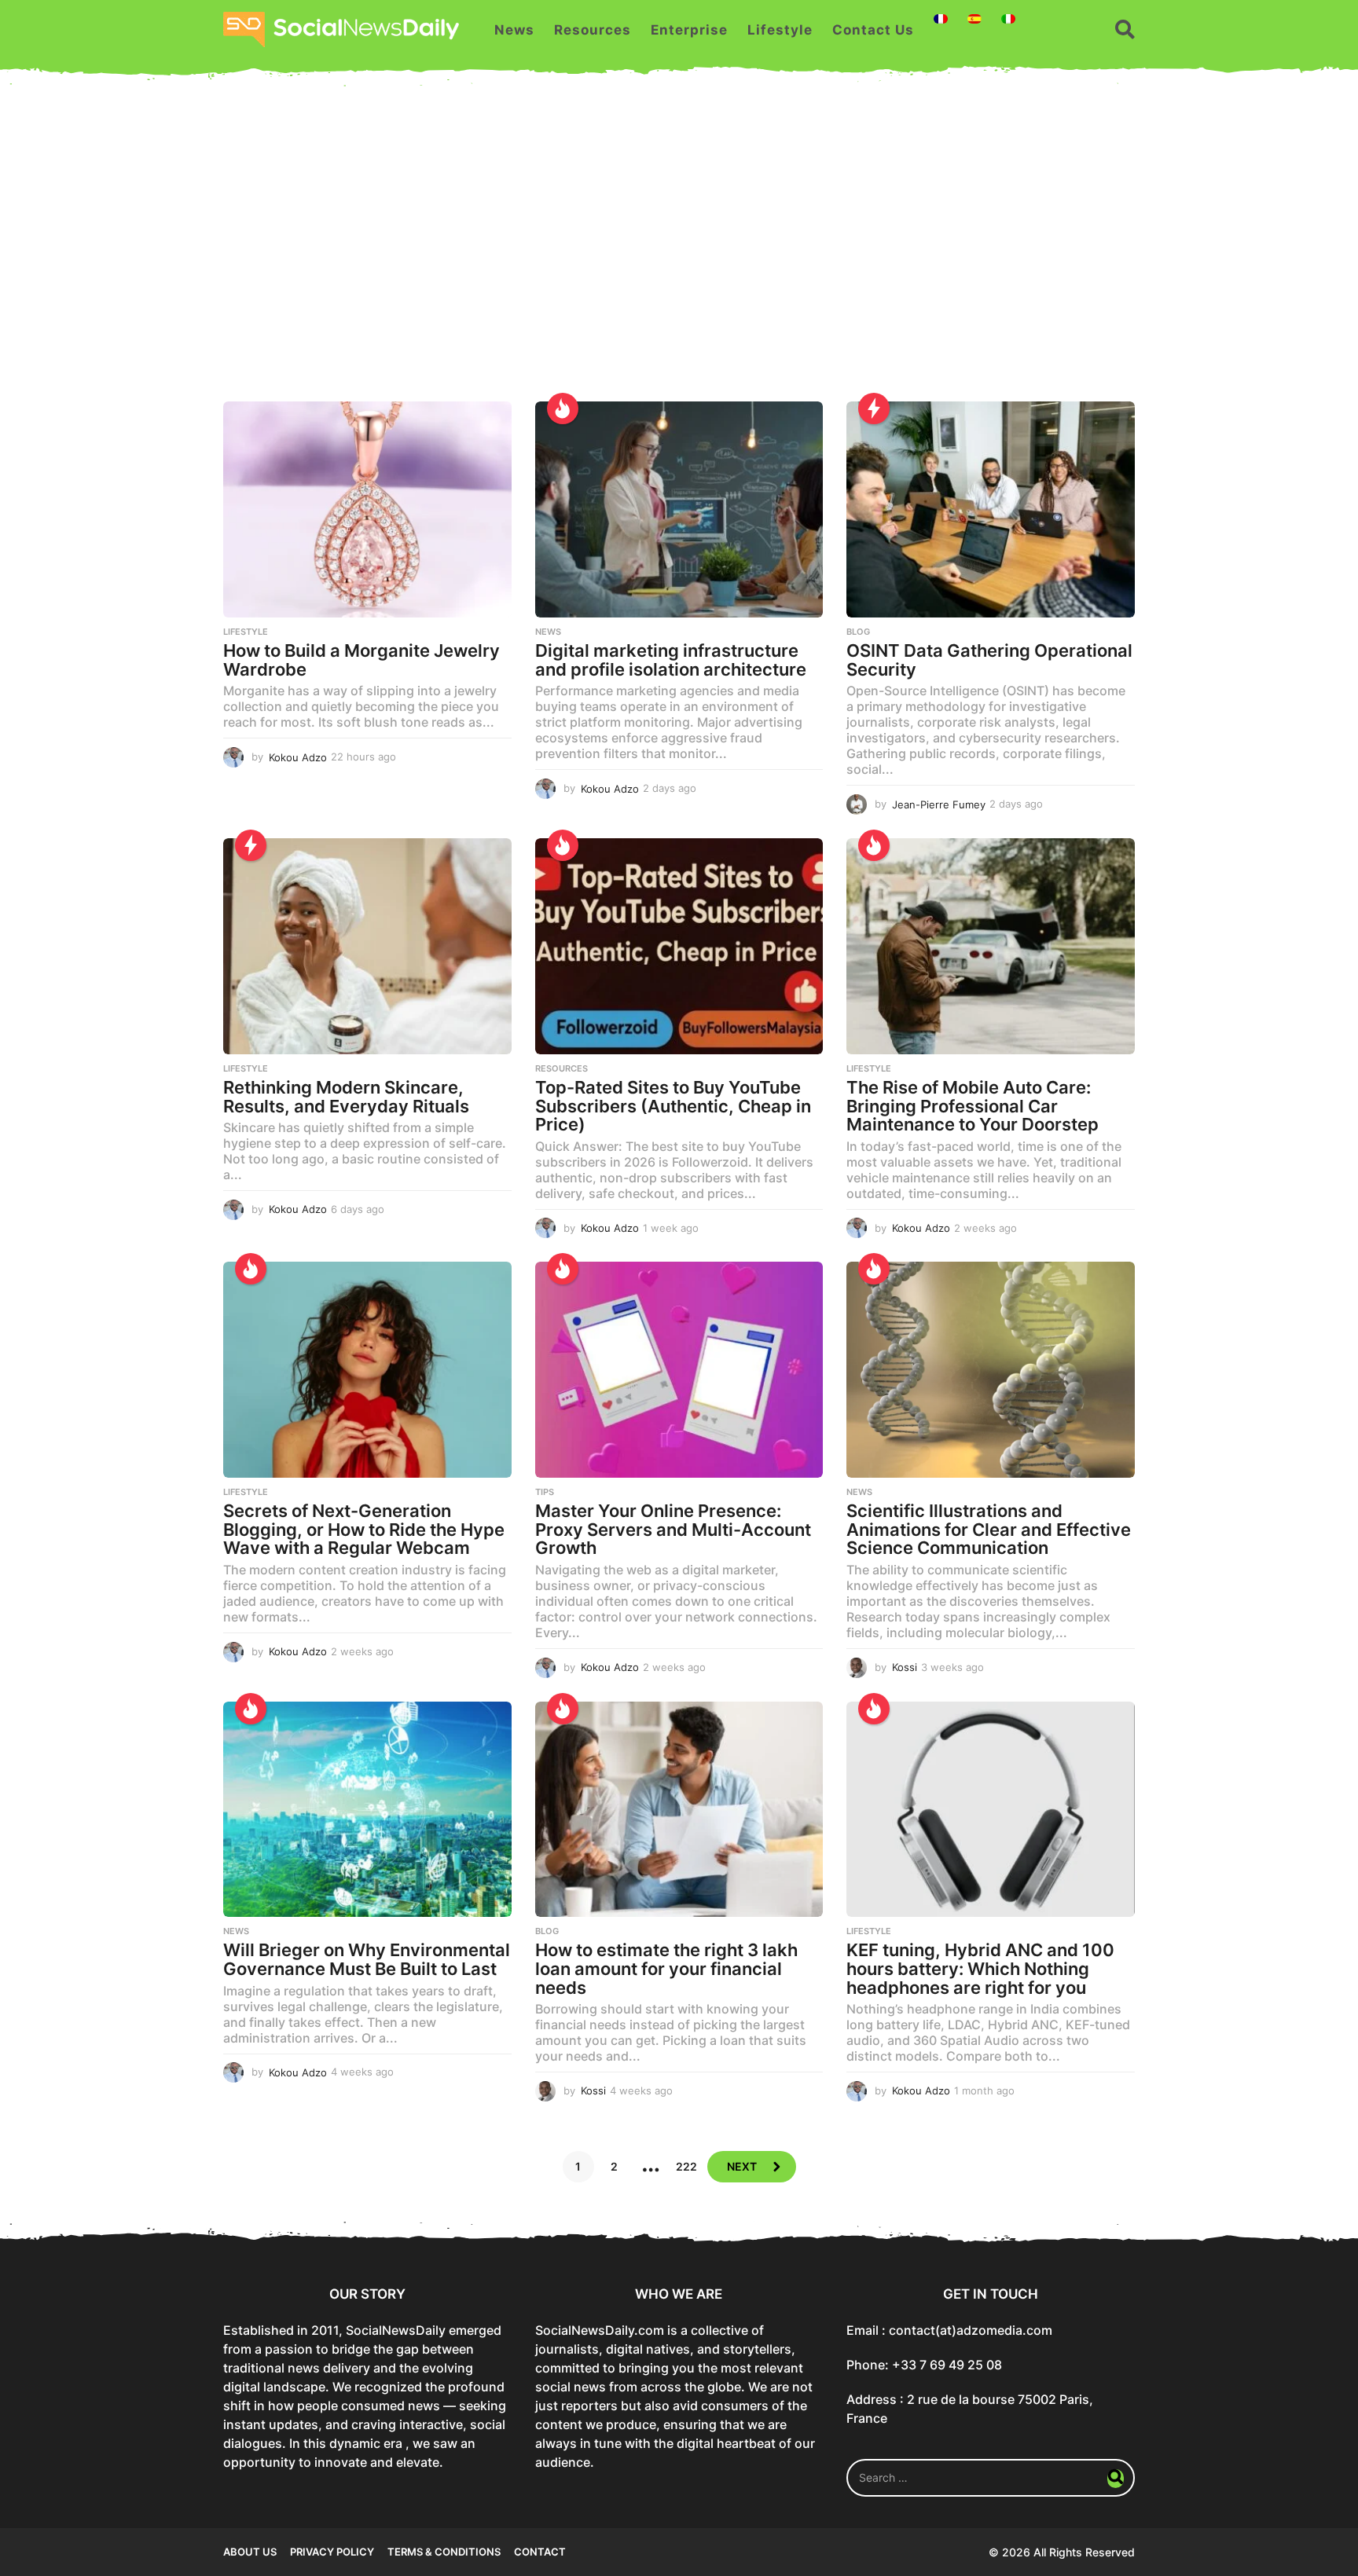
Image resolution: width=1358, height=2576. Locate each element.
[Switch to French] (941, 19)
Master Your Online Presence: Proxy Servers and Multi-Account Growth (673, 1529)
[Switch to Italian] (1008, 19)
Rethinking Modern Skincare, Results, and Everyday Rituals (346, 1097)
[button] (1125, 30)
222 (686, 2166)
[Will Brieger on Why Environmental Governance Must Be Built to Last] (367, 1810)
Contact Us (873, 30)
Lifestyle (780, 30)
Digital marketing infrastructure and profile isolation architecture (671, 660)
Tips (545, 1492)
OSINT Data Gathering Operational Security (989, 660)
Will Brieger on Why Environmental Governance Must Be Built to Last (367, 1959)
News (514, 30)
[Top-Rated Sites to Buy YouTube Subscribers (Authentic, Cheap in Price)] (679, 946)
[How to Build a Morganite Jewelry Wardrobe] (367, 509)
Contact (540, 2552)
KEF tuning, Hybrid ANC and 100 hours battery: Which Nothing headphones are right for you (980, 1968)
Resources (593, 30)
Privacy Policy (332, 2552)
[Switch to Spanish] (974, 19)
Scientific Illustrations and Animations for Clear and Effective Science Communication (989, 1529)
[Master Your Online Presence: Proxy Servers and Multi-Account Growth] (679, 1370)
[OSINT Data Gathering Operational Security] (991, 509)
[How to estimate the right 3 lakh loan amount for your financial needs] (679, 1810)
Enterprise (689, 30)
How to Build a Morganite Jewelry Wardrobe (362, 660)
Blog (858, 632)
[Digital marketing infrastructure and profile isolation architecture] (679, 509)
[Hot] (563, 409)
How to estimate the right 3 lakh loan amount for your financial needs (666, 1968)
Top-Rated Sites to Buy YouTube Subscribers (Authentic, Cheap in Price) (673, 1106)
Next (742, 2166)
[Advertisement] (679, 252)
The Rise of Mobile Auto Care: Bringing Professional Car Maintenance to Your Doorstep (973, 1106)
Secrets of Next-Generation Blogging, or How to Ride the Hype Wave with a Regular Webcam (364, 1529)
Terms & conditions (444, 2552)
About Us (250, 2552)
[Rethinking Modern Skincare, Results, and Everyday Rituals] (367, 946)
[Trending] (874, 409)
